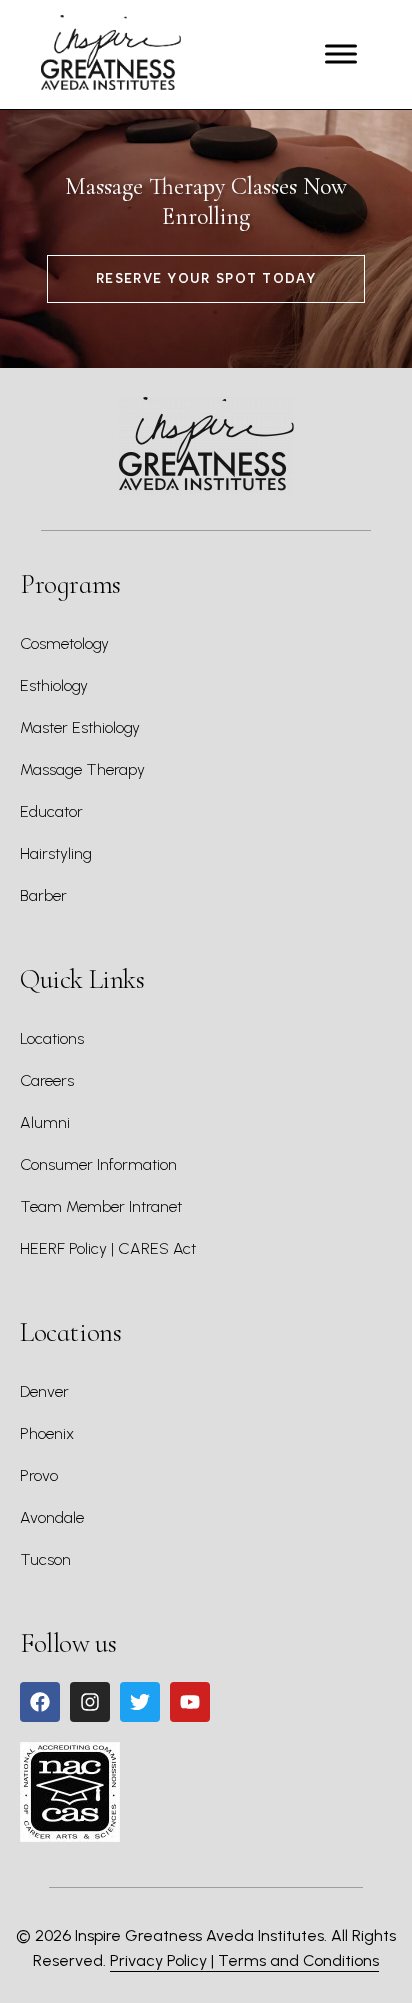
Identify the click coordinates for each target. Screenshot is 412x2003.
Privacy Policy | (164, 1960)
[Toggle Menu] (341, 54)
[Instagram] (90, 1702)
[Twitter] (140, 1702)
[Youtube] (190, 1702)
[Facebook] (40, 1702)
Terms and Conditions (298, 1960)
